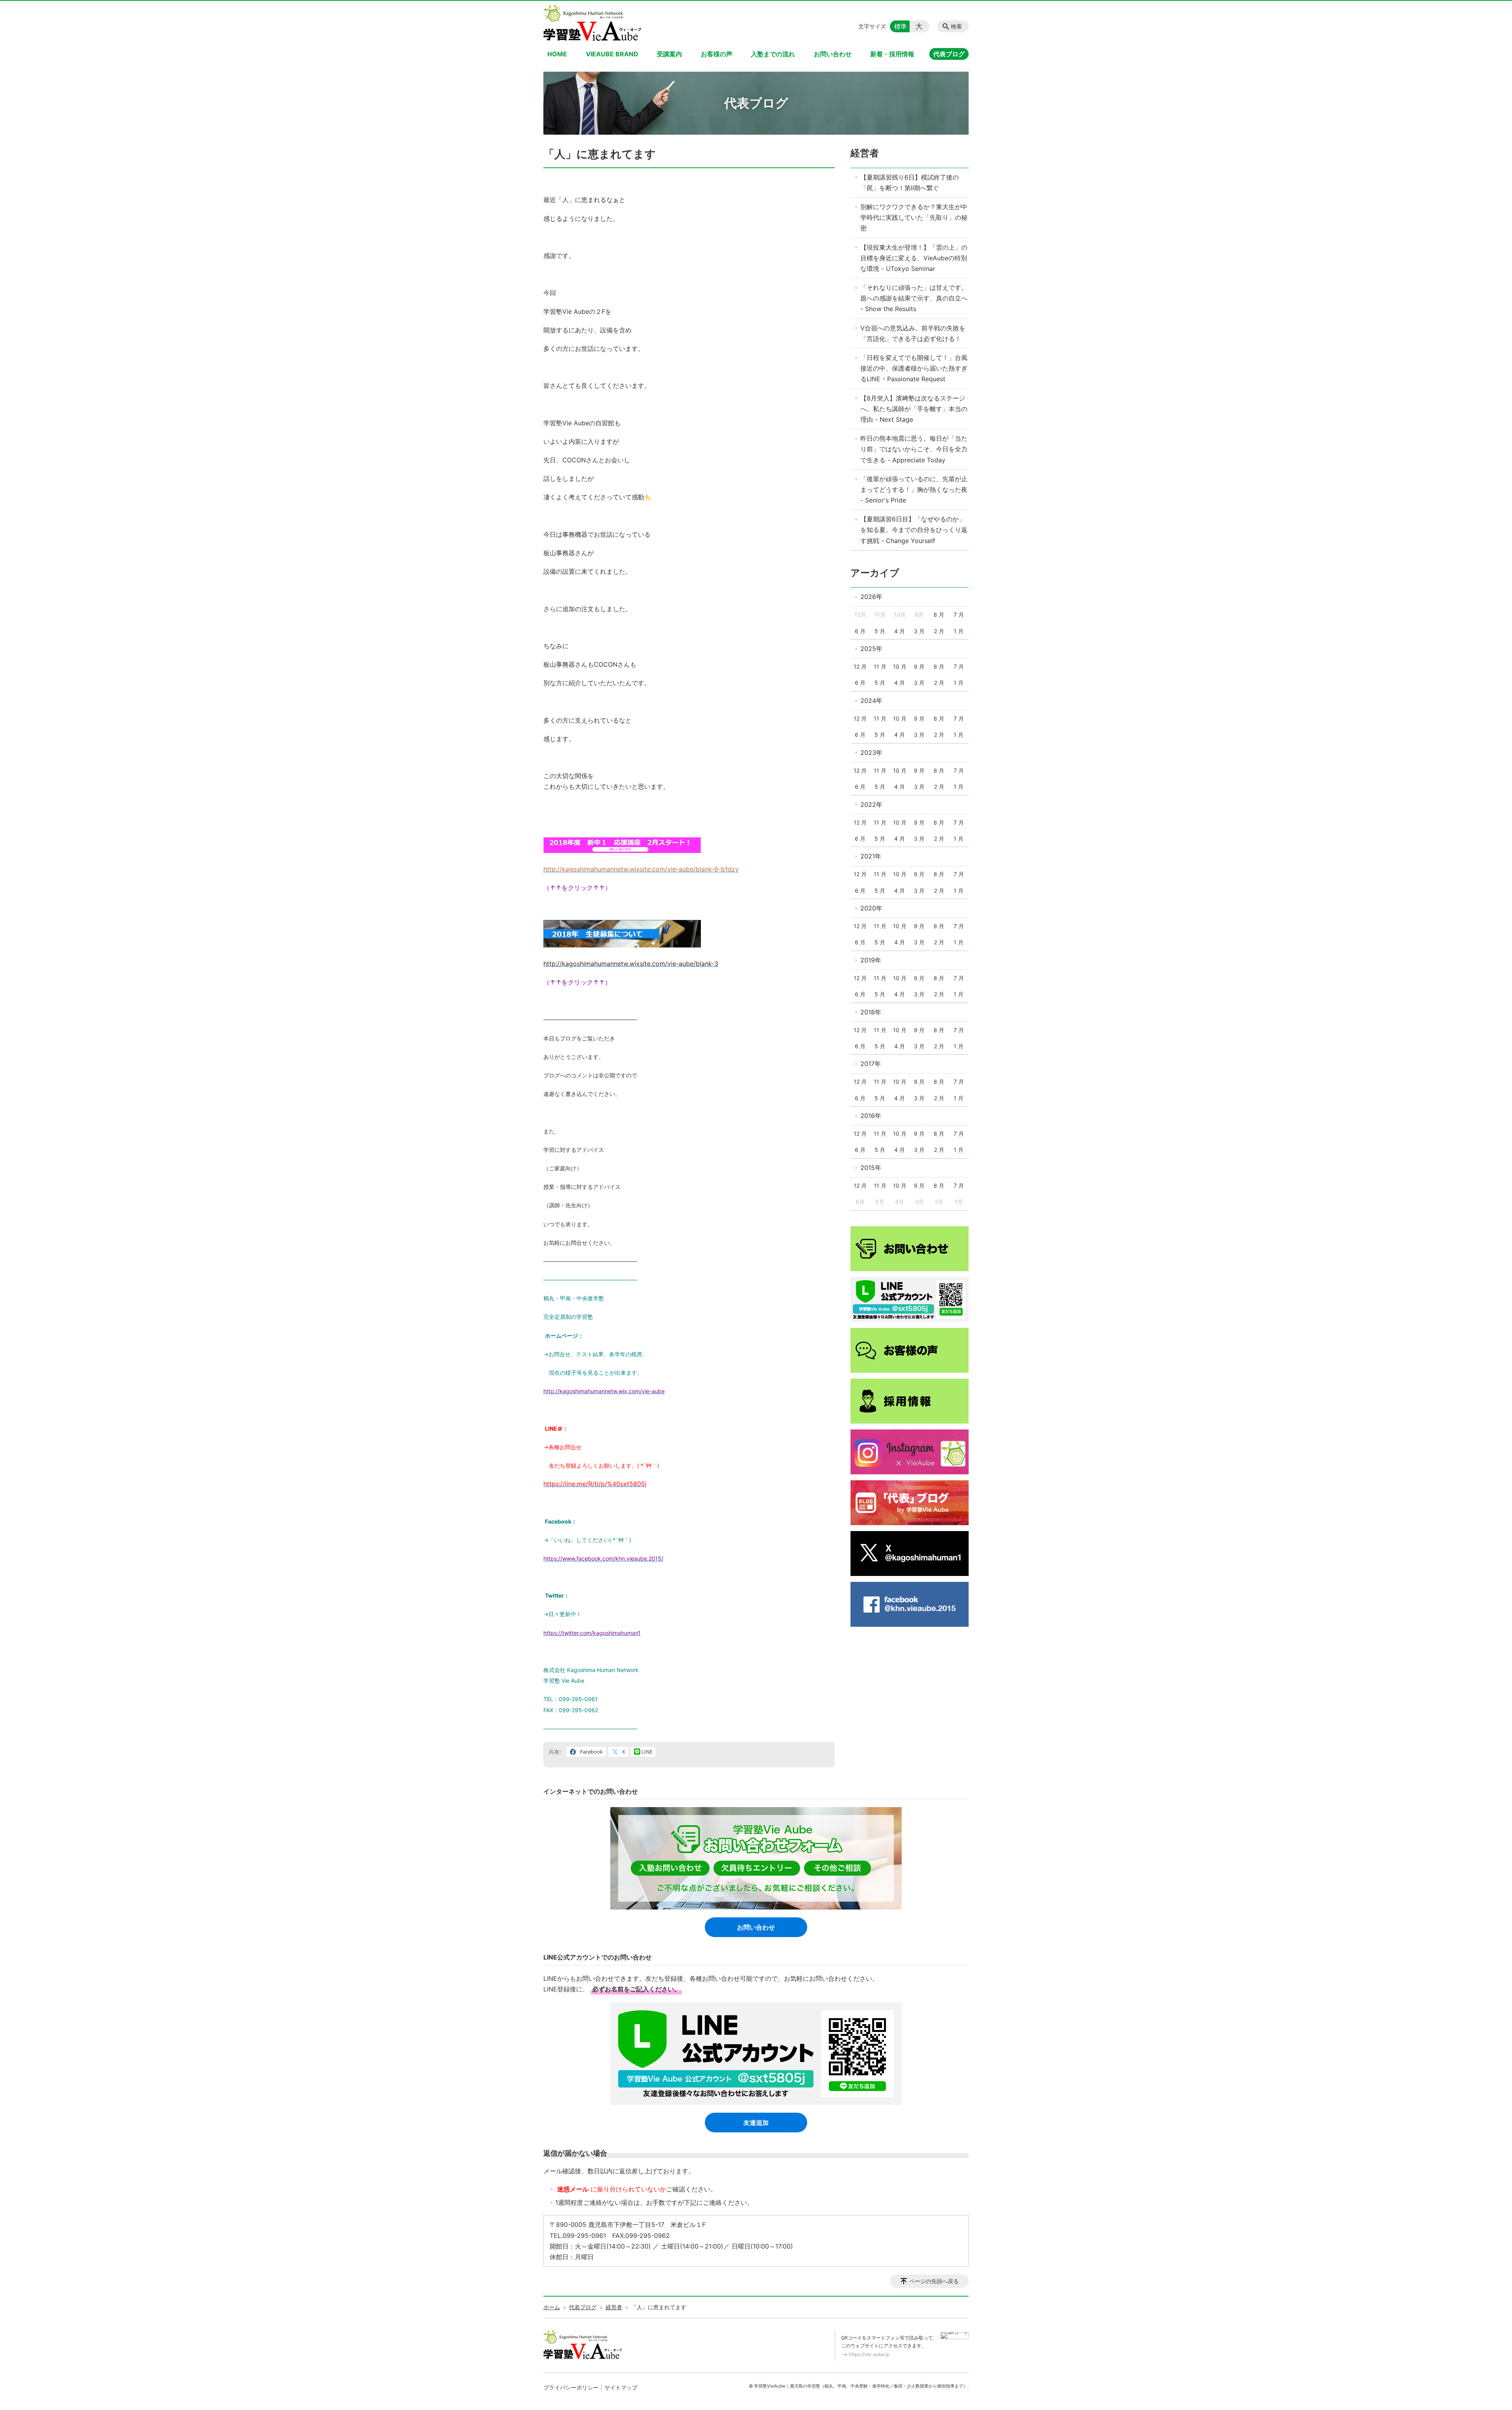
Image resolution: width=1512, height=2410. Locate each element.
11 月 (880, 666)
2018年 (871, 1012)
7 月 (959, 615)
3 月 (919, 631)
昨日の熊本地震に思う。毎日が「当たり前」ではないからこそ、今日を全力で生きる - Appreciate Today (914, 449)
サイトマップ (621, 2387)
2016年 (871, 1116)
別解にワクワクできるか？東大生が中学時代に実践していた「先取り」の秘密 (914, 217)
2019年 (871, 960)
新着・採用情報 (892, 54)
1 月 (959, 631)
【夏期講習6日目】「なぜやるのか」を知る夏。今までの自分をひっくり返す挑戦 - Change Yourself (914, 530)
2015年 (871, 1168)
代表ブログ (949, 54)
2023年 (871, 753)
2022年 (871, 805)
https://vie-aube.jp (869, 2354)
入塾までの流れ (773, 54)
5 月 (880, 631)
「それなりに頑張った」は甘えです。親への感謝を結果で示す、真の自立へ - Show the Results (914, 298)
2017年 (871, 1064)
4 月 (900, 631)
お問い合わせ (833, 54)
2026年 (871, 597)
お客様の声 (717, 54)
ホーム (552, 2307)
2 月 (939, 631)
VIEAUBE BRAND (612, 54)
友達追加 (756, 2123)
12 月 (860, 666)
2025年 (871, 649)
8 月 (939, 615)
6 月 (860, 631)
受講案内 (669, 54)
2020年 (871, 908)
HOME (557, 54)
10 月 (900, 666)
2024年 (871, 701)
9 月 (919, 666)
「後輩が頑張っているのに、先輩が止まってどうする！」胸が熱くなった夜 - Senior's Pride (914, 489)
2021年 (871, 856)
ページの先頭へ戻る (934, 2281)
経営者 (865, 153)
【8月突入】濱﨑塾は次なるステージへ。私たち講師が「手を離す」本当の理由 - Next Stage (914, 409)
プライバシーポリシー (571, 2387)
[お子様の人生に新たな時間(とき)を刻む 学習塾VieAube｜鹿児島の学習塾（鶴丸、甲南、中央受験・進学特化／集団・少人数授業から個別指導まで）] (592, 23)
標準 (901, 26)
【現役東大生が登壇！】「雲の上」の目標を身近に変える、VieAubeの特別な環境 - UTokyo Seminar (914, 258)
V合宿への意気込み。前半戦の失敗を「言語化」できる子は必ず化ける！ (913, 333)
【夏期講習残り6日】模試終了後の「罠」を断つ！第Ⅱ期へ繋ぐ (910, 183)
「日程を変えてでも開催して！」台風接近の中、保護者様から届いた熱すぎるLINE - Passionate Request (914, 368)
